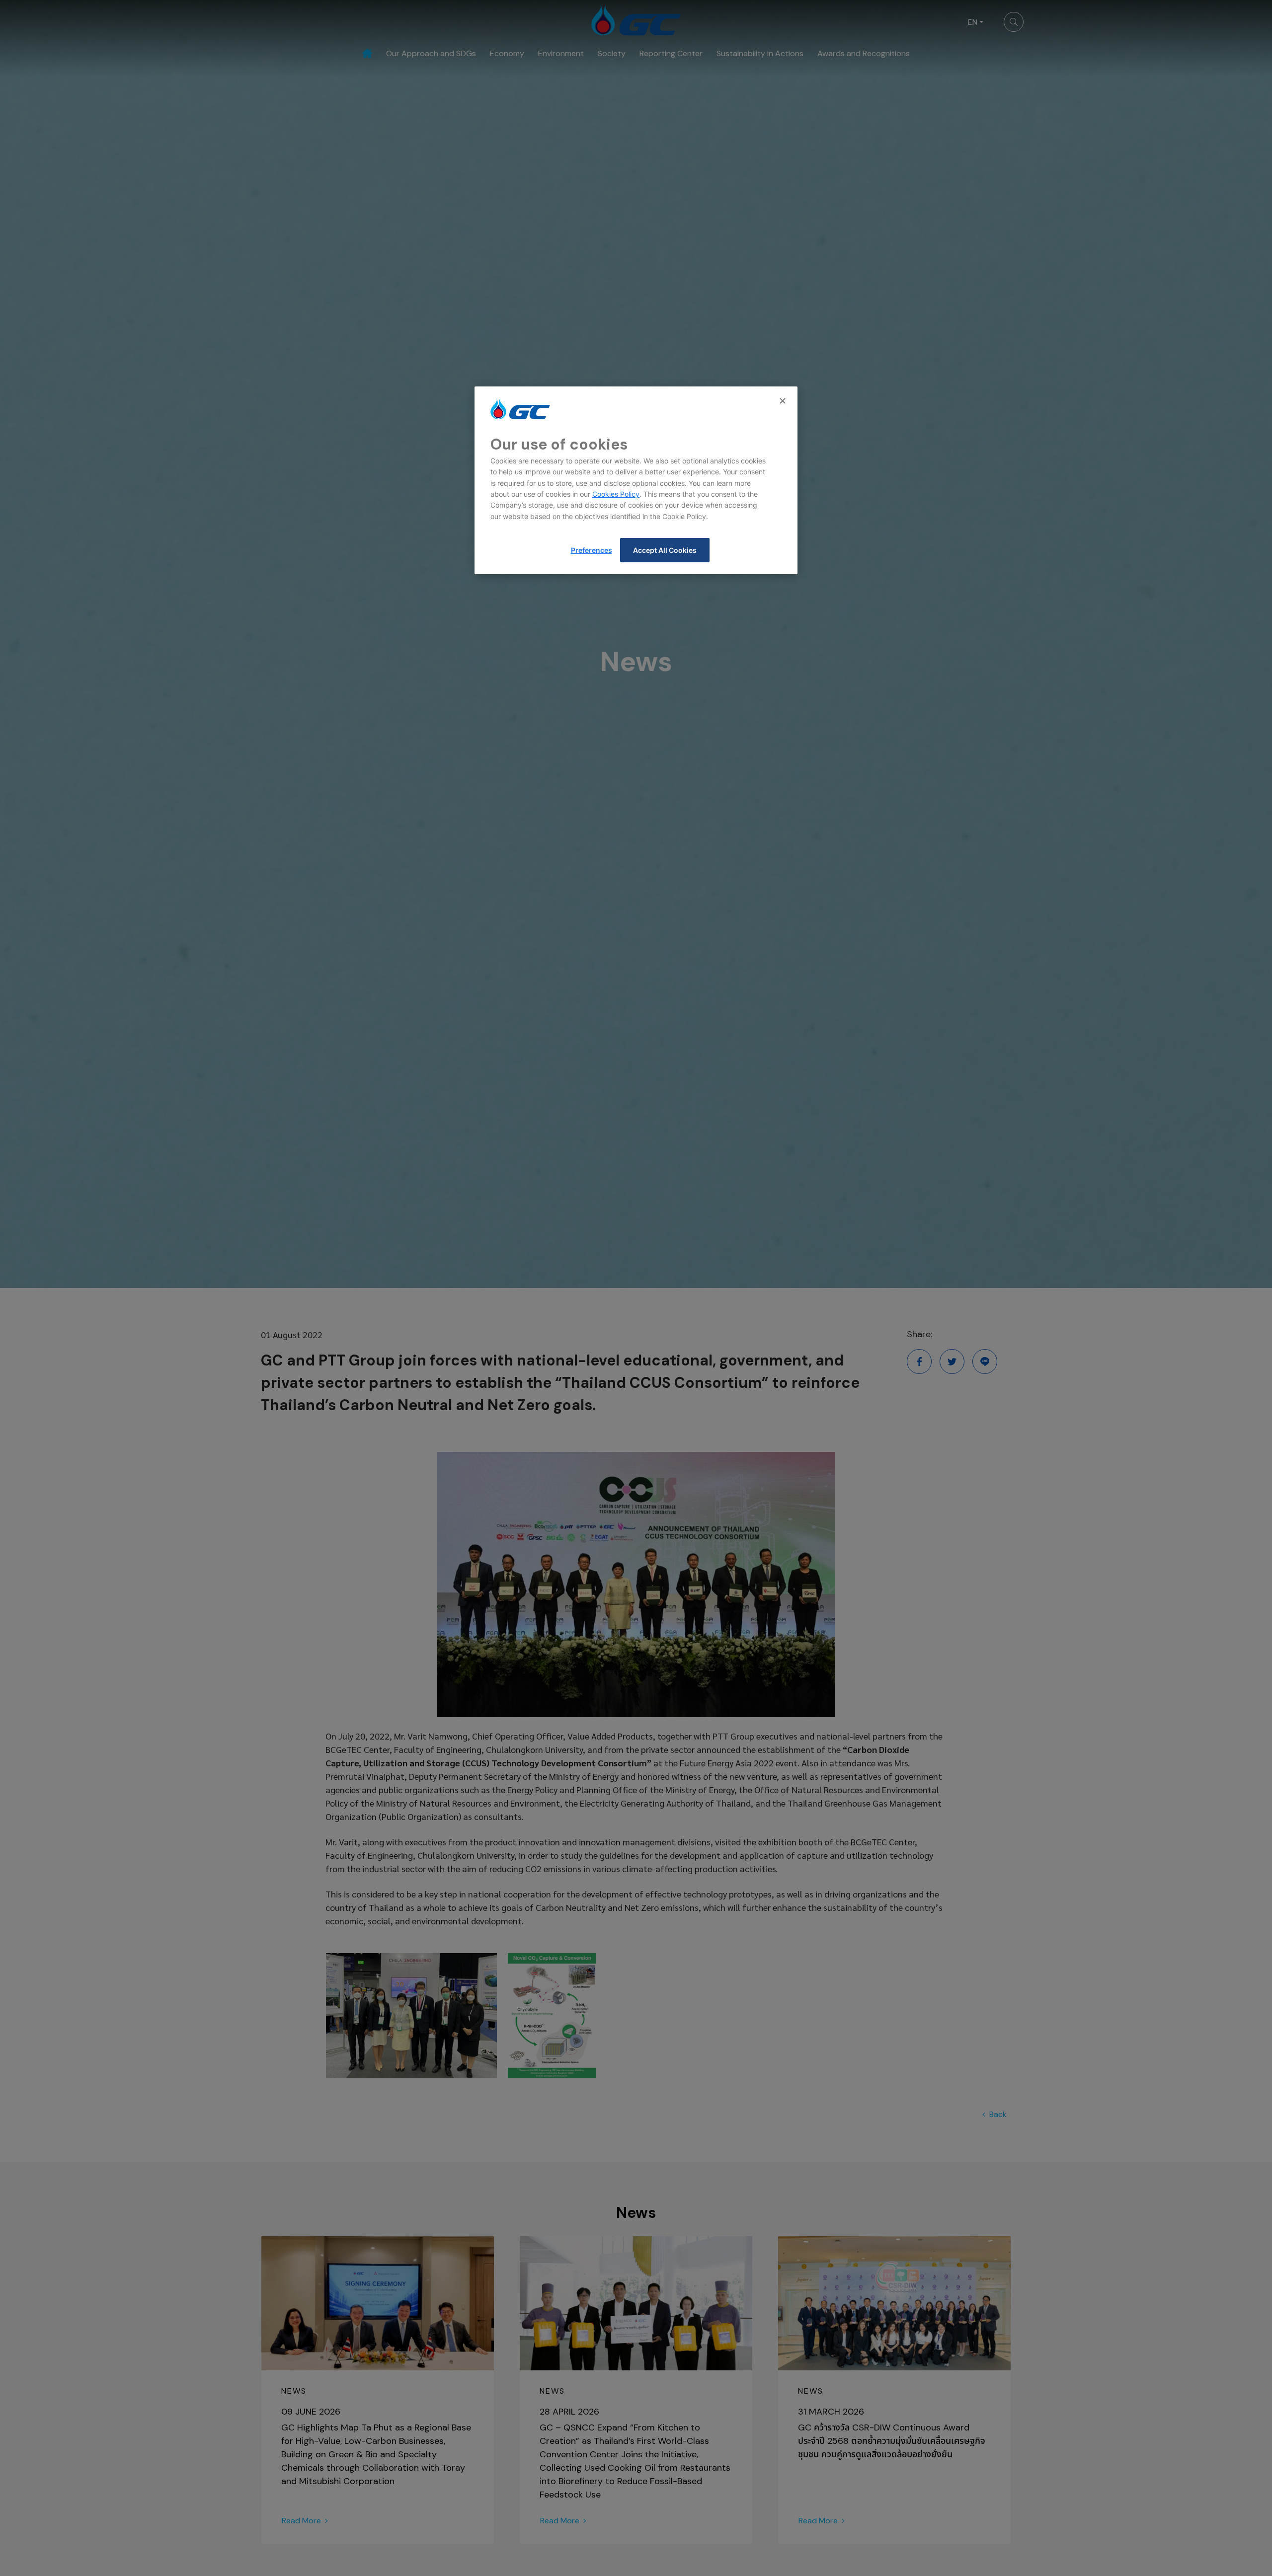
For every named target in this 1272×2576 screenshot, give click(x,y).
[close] (784, 401)
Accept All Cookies (665, 550)
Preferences (592, 550)
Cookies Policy (616, 494)
